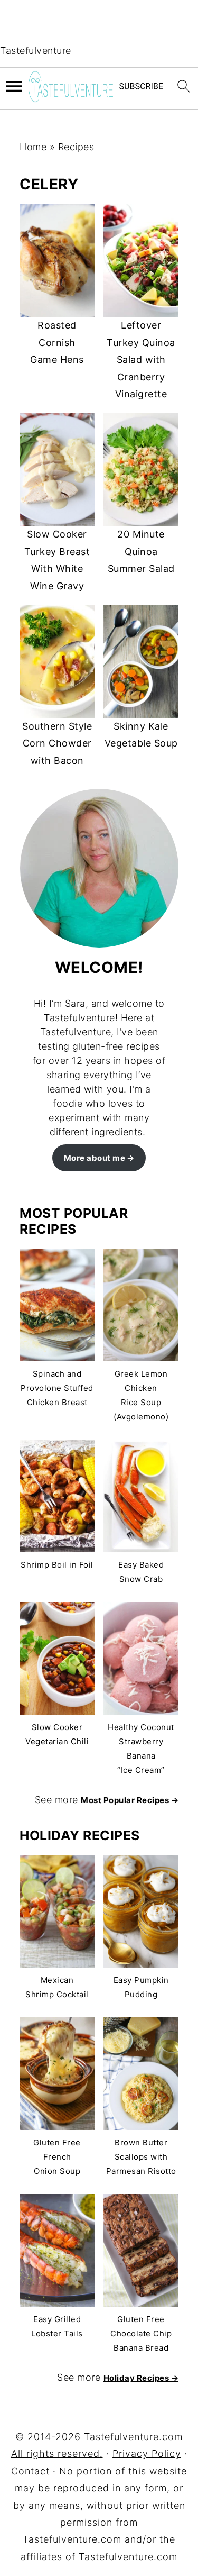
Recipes (76, 147)
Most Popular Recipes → (130, 1800)
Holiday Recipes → (141, 2378)
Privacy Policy (147, 2454)
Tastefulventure (36, 51)
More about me (95, 1158)
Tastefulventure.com (128, 2557)
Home (33, 147)
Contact (30, 2471)
